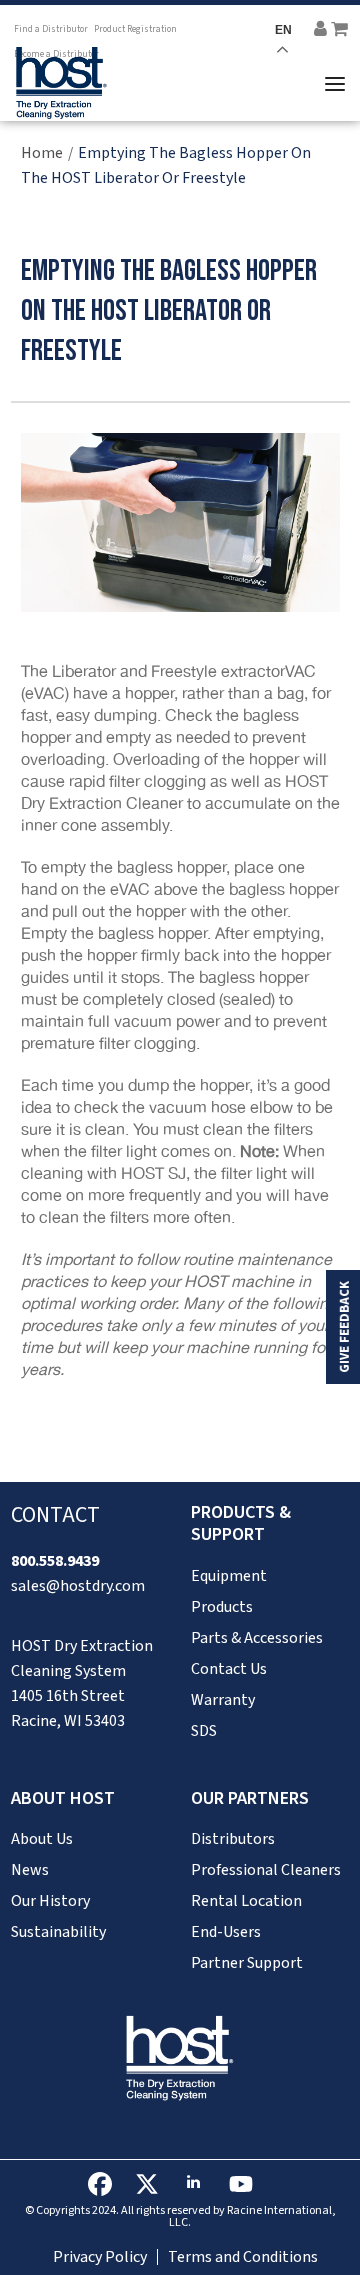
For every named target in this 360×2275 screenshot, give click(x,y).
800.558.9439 (55, 1561)
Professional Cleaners (266, 1870)
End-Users (226, 1932)
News (30, 1870)
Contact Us (229, 1669)
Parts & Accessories (257, 1638)
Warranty (223, 1700)
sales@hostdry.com (78, 1586)
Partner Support (247, 1963)
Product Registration (135, 29)
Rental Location (246, 1901)
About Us (42, 1839)
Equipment (229, 1576)
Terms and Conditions (243, 2257)
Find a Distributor (51, 29)
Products (222, 1607)
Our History (50, 1901)
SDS (204, 1731)
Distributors (233, 1839)
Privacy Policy (100, 2257)
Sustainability (58, 1932)
